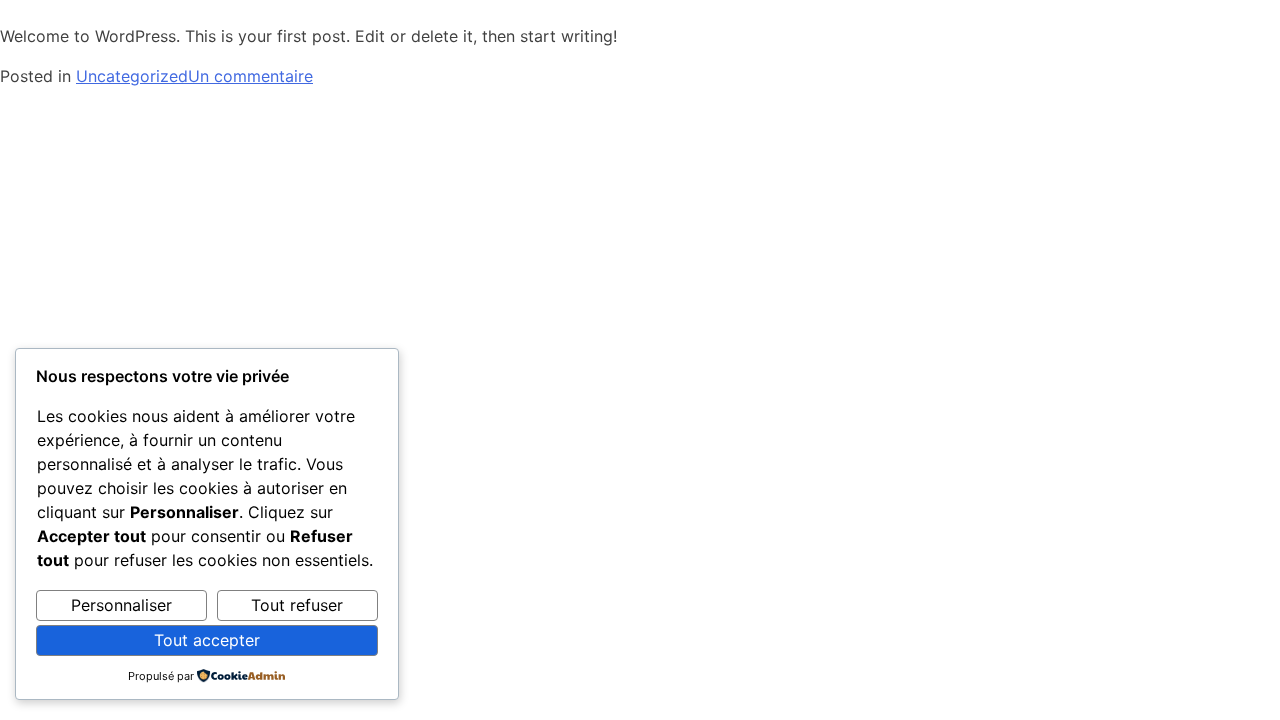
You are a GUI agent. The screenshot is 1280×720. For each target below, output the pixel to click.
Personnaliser (121, 605)
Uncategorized (132, 76)
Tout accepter (207, 640)
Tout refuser (297, 605)
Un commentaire (250, 76)
